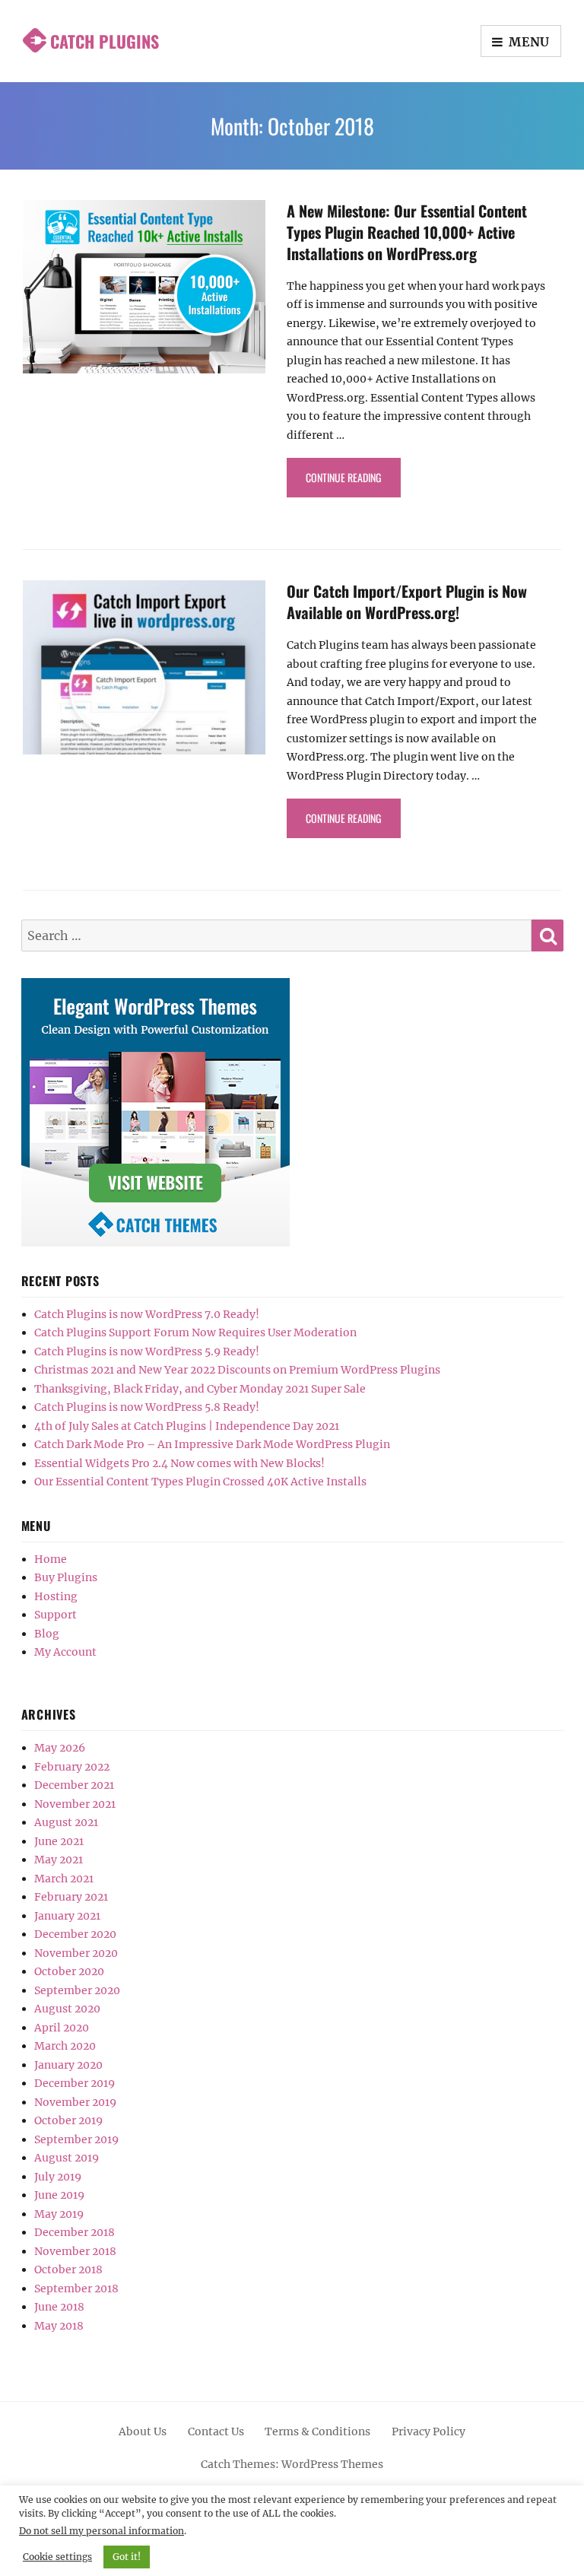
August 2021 (66, 1822)
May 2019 (59, 2214)
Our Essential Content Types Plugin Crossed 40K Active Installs (200, 1482)
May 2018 (59, 2326)
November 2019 (75, 2102)
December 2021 (74, 1785)
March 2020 (65, 2046)
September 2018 (76, 2289)
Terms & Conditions (317, 2431)
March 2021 (64, 1879)
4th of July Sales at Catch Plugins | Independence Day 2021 (187, 1426)
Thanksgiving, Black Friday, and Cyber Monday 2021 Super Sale (200, 1389)
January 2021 (67, 1916)
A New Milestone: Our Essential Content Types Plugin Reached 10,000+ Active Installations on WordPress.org (407, 232)
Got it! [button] (127, 2557)
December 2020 (75, 1934)
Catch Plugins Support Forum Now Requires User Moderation (195, 1332)
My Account (65, 1652)
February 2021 (71, 1897)
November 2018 (75, 2251)
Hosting (56, 1596)
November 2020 (76, 1953)
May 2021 (59, 1860)
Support (56, 1615)
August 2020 (67, 2009)
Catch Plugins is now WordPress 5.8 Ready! (147, 1407)
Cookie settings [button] (57, 2557)
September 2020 (77, 1990)
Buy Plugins (66, 1577)
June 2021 (59, 1841)
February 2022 (72, 1767)
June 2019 (59, 2195)
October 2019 (68, 2120)
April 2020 (62, 2028)
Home (51, 1559)
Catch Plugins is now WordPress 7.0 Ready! (147, 1314)
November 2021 (75, 1804)
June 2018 (59, 2307)
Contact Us (216, 2431)
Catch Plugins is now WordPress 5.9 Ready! (147, 1352)
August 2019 (67, 2158)
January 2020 (68, 2065)
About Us (143, 2431)
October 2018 (68, 2269)
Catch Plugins (105, 41)
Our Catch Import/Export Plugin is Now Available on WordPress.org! (407, 602)
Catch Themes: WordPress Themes (292, 2464)
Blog (47, 1634)
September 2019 (76, 2139)
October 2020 (69, 1971)
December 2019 (75, 2083)
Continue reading (353, 477)
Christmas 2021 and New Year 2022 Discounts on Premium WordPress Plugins (237, 1370)
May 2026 (60, 1748)
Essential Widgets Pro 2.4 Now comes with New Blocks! (179, 1463)
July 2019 (58, 2177)
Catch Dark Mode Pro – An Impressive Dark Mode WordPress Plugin (212, 1444)
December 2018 (75, 2232)
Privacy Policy (428, 2431)
